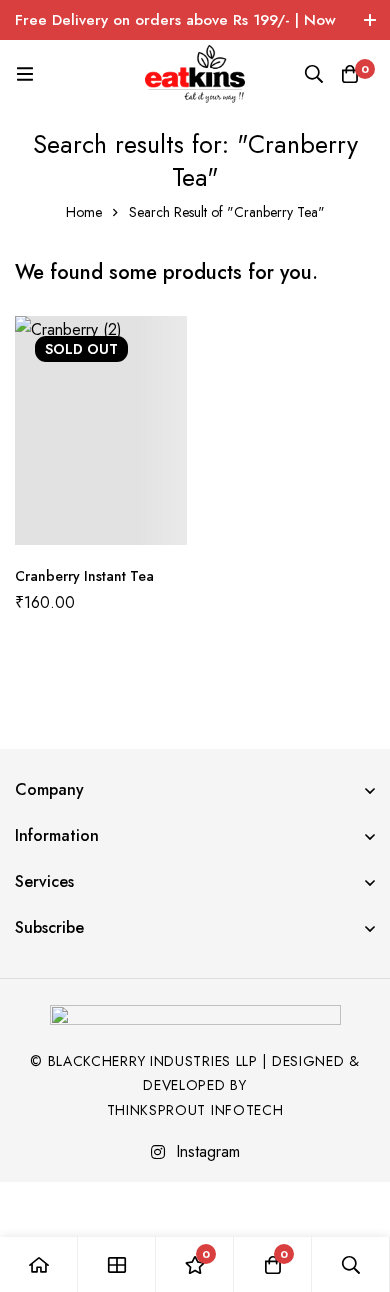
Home (84, 212)
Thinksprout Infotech (195, 1110)
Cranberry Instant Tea (84, 576)
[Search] (314, 74)
